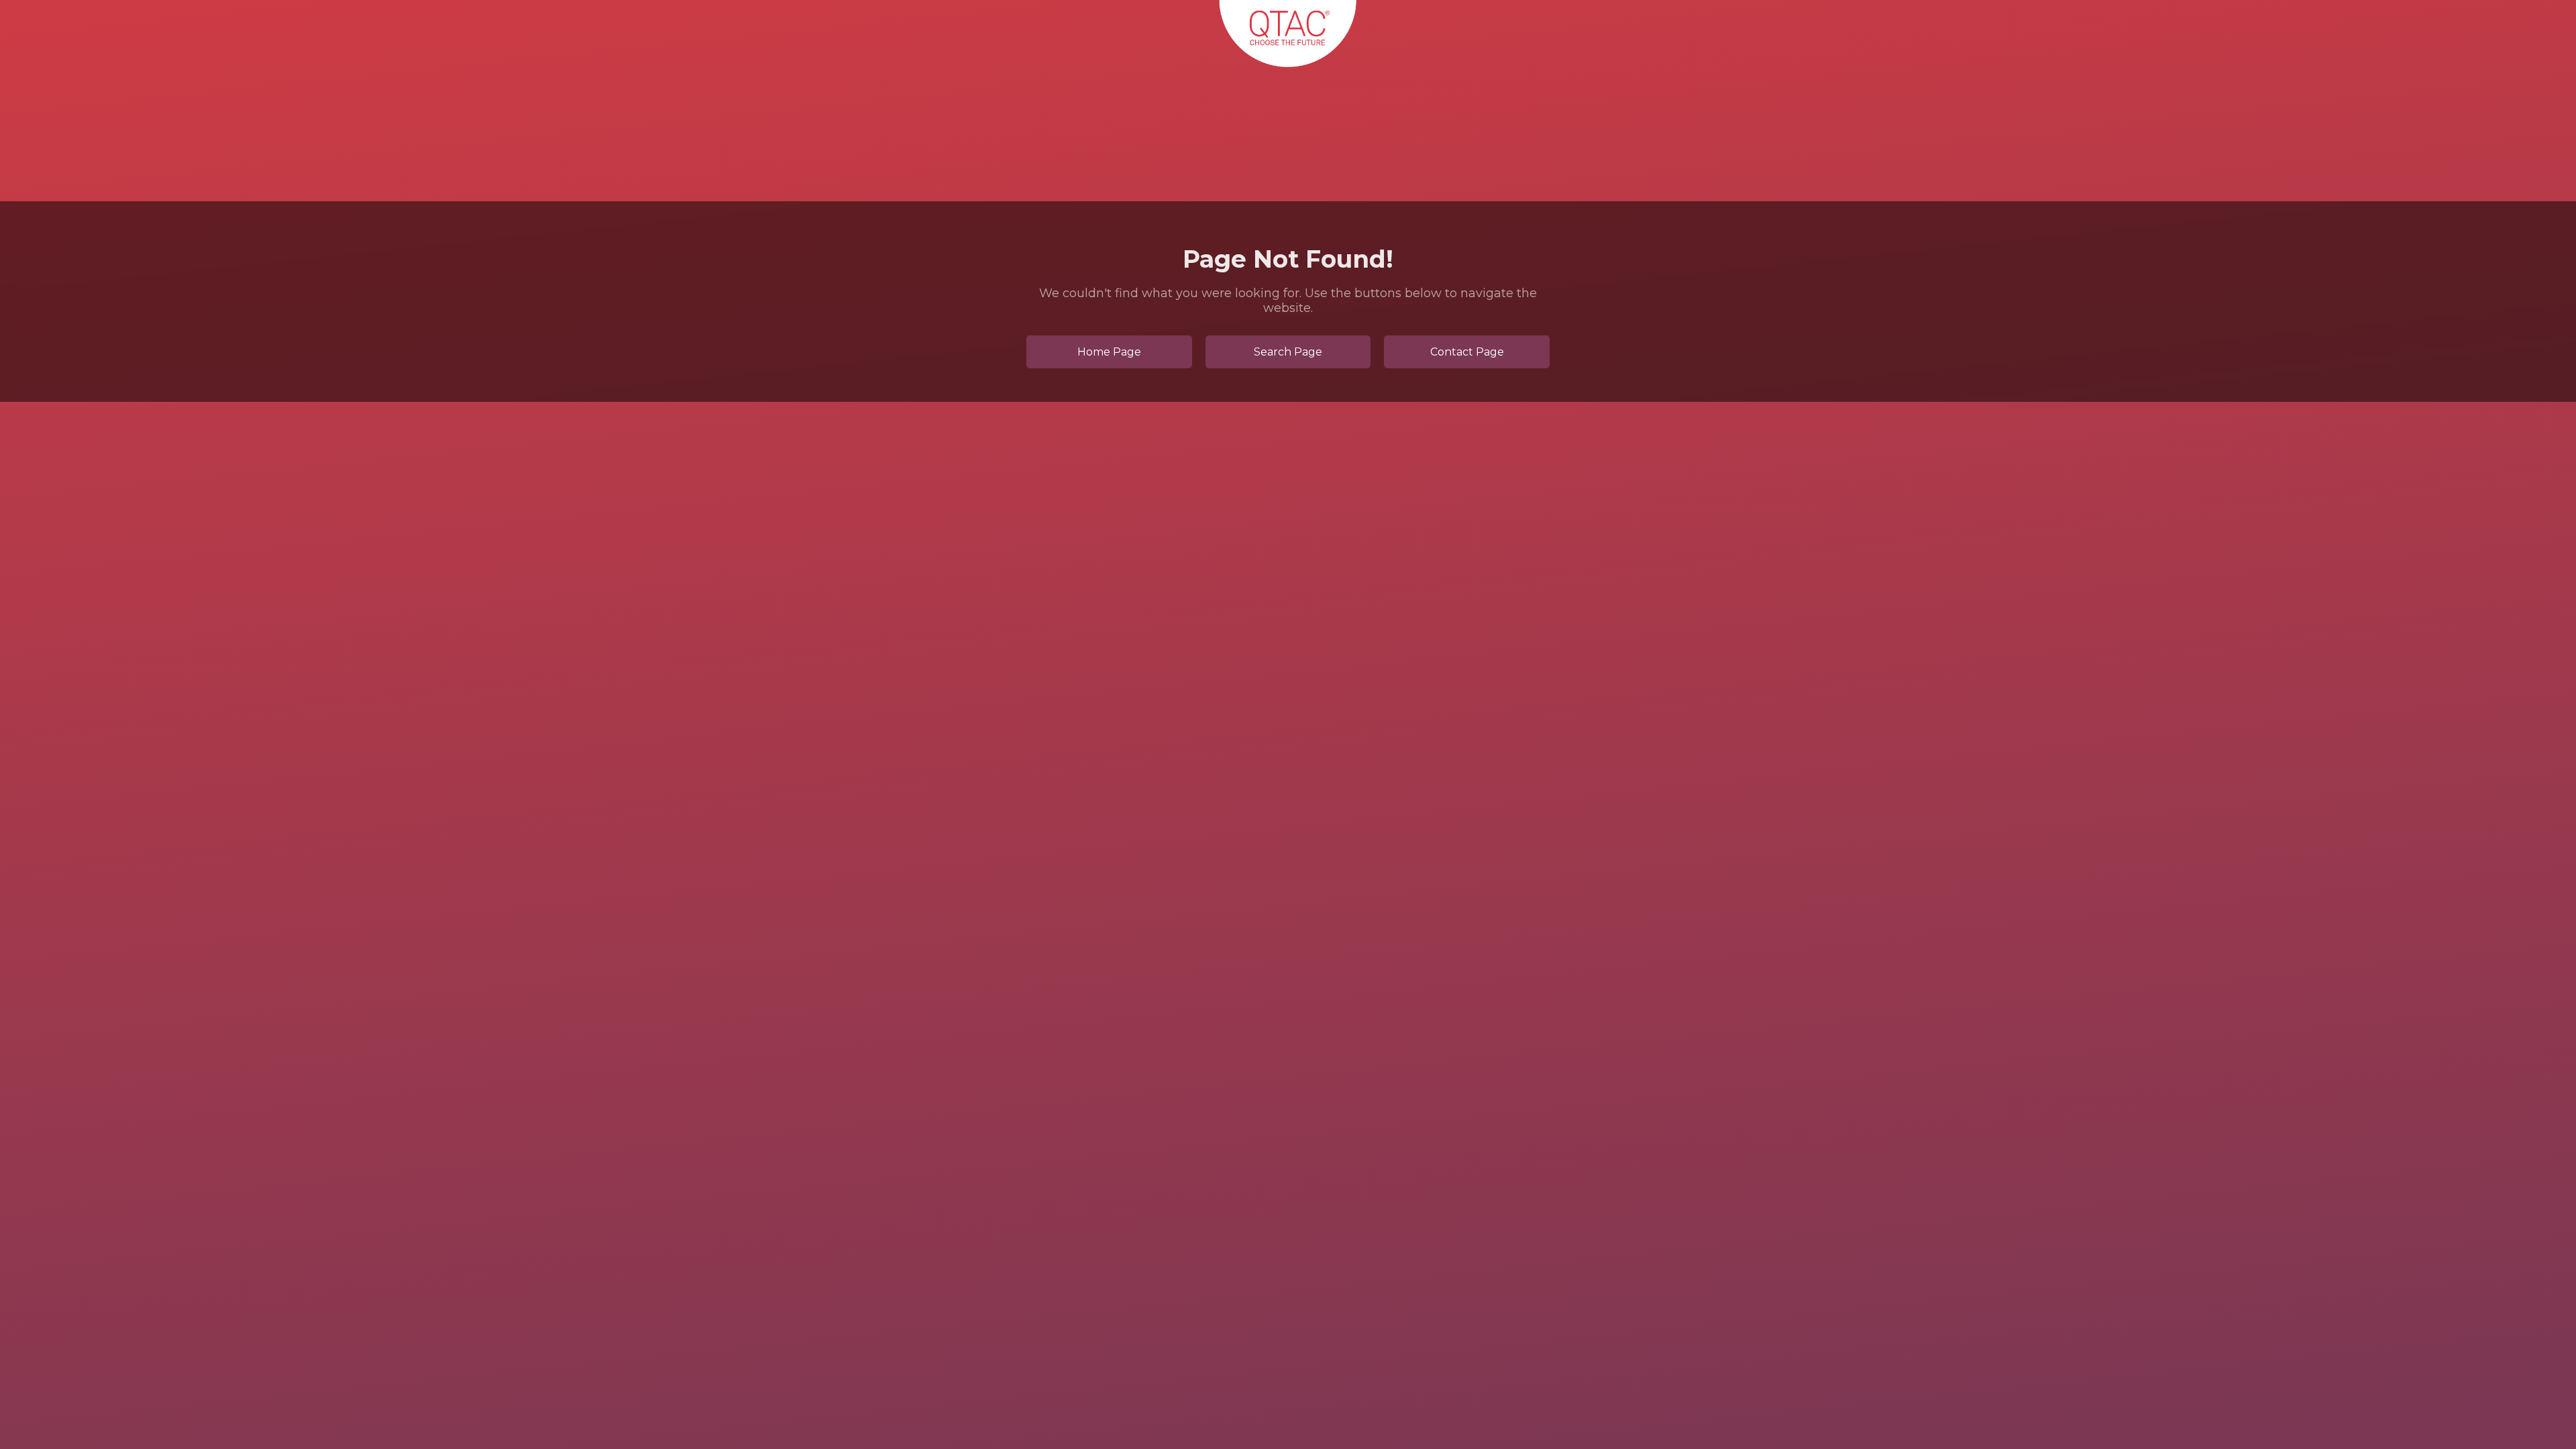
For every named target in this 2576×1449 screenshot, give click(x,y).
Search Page (1288, 352)
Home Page (1109, 352)
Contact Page (1467, 352)
